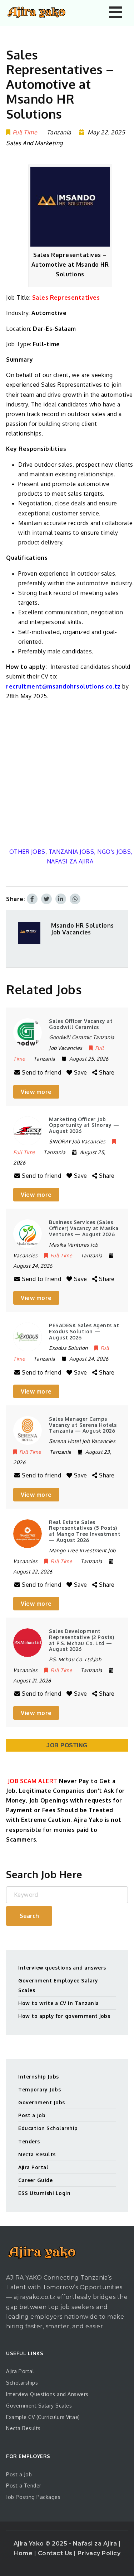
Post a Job (32, 2115)
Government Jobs (42, 2102)
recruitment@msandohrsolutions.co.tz (63, 686)
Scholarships (22, 2383)
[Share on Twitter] (46, 899)
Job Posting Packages (33, 2497)
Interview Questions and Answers (47, 2394)
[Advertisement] (67, 774)
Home (24, 2553)
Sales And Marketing (34, 143)
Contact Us (56, 2553)
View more (36, 1092)
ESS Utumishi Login (44, 2193)
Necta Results (37, 2154)
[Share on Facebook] (32, 899)
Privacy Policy (99, 2553)
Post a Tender (24, 2485)
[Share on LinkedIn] (61, 899)
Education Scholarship (48, 2128)
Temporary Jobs (39, 2089)
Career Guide (35, 2180)
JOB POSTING (67, 1745)
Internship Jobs (39, 2077)
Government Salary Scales (39, 2406)
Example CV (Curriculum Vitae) (43, 2417)
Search (29, 1916)
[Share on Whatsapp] (75, 899)
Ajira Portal (33, 2167)
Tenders (29, 2141)
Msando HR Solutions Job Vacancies (83, 929)
